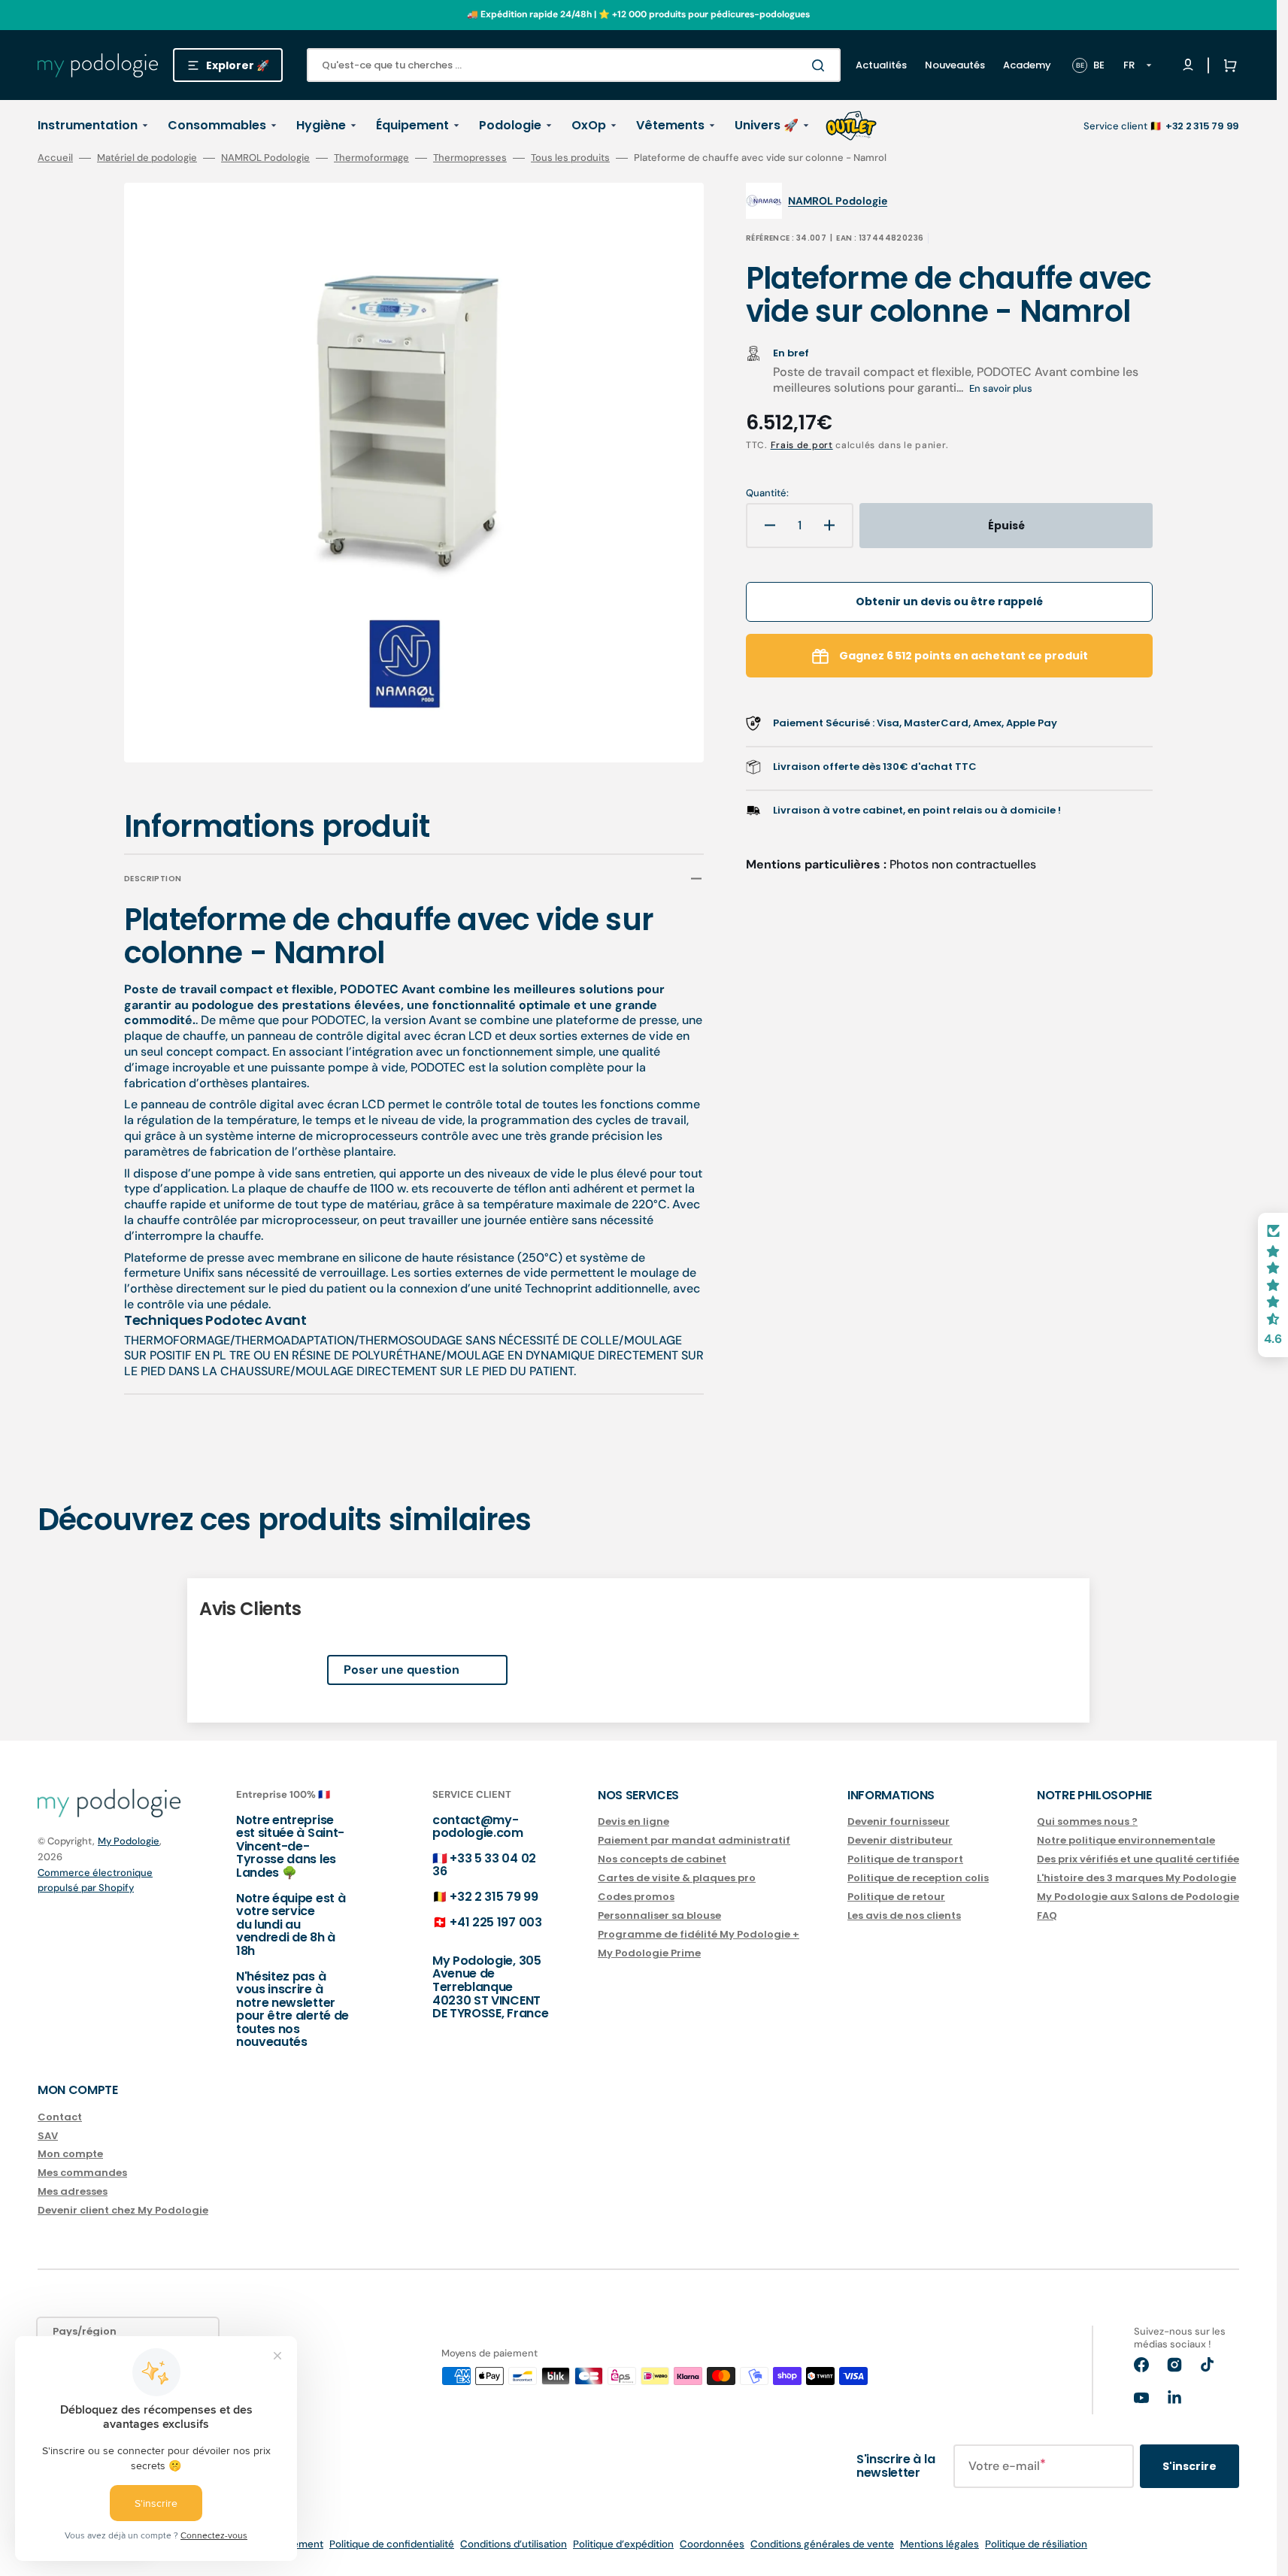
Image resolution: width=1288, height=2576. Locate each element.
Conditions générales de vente (822, 2544)
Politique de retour (896, 1897)
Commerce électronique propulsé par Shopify (95, 1880)
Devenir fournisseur (899, 1822)
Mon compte (70, 2154)
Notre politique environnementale (1126, 1840)
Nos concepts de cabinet (662, 1859)
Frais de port (802, 445)
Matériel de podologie (147, 158)
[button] (1227, 65)
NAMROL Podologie (265, 158)
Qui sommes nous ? (1087, 1822)
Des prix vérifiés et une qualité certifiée (1138, 1859)
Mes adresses (73, 2191)
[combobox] (574, 65)
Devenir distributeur (900, 1840)
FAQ (1047, 1915)
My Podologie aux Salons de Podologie (1138, 1897)
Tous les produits (570, 158)
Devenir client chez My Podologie (123, 2210)
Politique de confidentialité (392, 2544)
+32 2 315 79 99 (494, 1897)
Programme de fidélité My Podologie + (699, 1934)
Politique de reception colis (918, 1878)
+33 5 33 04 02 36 (484, 1865)
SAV (48, 2136)
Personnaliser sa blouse (659, 1915)
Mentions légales (939, 2544)
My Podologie (129, 1841)
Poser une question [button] (402, 1670)
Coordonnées (712, 2544)
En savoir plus (1001, 388)
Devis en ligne (633, 1822)
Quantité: (767, 493)
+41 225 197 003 (496, 1922)
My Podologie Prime (649, 1953)
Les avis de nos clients (904, 1915)
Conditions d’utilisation (514, 2544)
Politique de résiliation (1036, 2544)
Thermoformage (371, 158)
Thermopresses (470, 158)
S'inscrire (1190, 2466)
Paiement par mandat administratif (694, 1840)
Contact (60, 2118)
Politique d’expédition (623, 2544)
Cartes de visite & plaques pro (677, 1878)
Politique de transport (905, 1859)
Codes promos (636, 1897)
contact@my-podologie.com (478, 1827)
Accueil (55, 158)
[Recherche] (821, 65)
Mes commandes (82, 2173)
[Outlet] (851, 126)
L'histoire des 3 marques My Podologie (1136, 1878)
